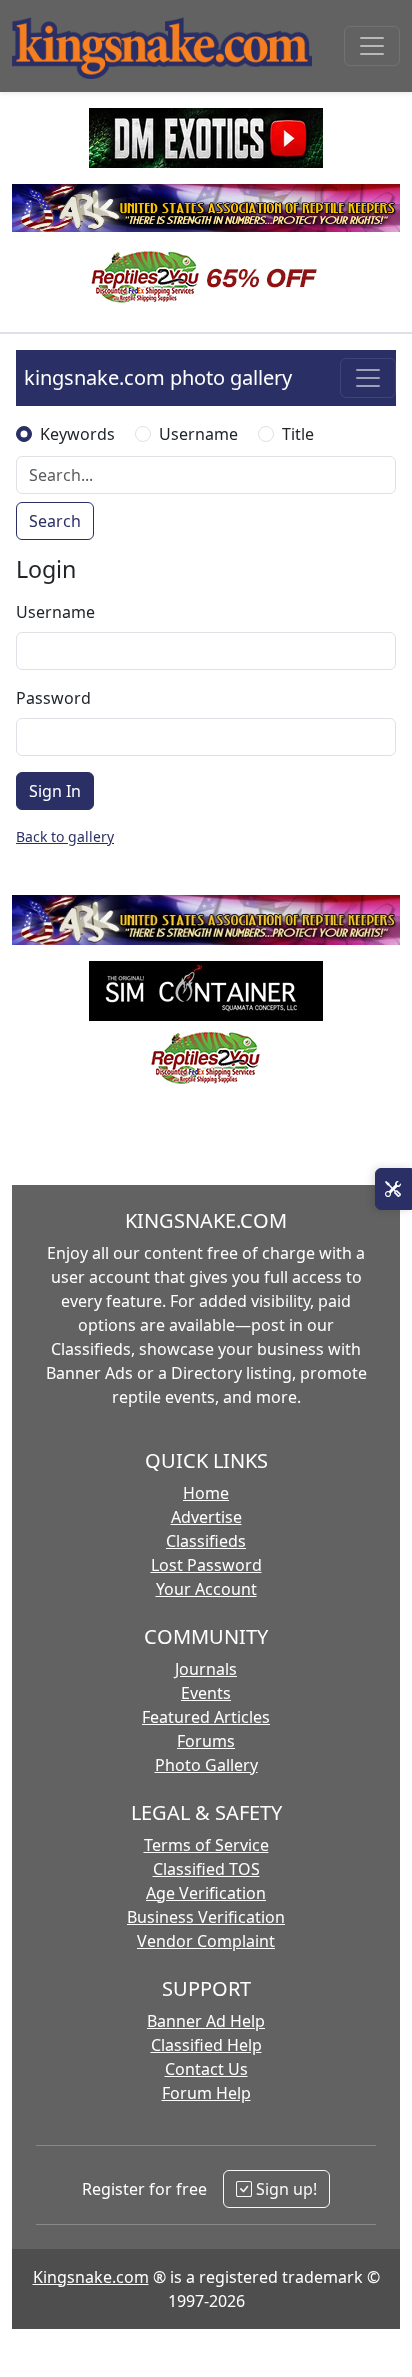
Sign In (55, 791)
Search (55, 521)
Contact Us (206, 2069)
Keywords (77, 434)
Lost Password (206, 1565)
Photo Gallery (206, 1765)
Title (298, 434)
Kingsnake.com (91, 2277)
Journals (206, 1669)
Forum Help (206, 2093)
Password (53, 698)
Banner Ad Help (206, 2021)
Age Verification (206, 1893)
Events (206, 1693)
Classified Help (206, 2045)
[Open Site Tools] (393, 1189)
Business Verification (206, 1917)
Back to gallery (65, 836)
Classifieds (206, 1541)
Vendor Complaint (206, 1941)
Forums (206, 1741)
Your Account (206, 1589)
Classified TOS (206, 1869)
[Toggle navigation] (372, 46)
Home (206, 1493)
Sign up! (284, 2189)
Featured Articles (206, 1717)
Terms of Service (206, 1845)
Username (198, 434)
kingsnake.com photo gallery (158, 377)
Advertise (206, 1517)
